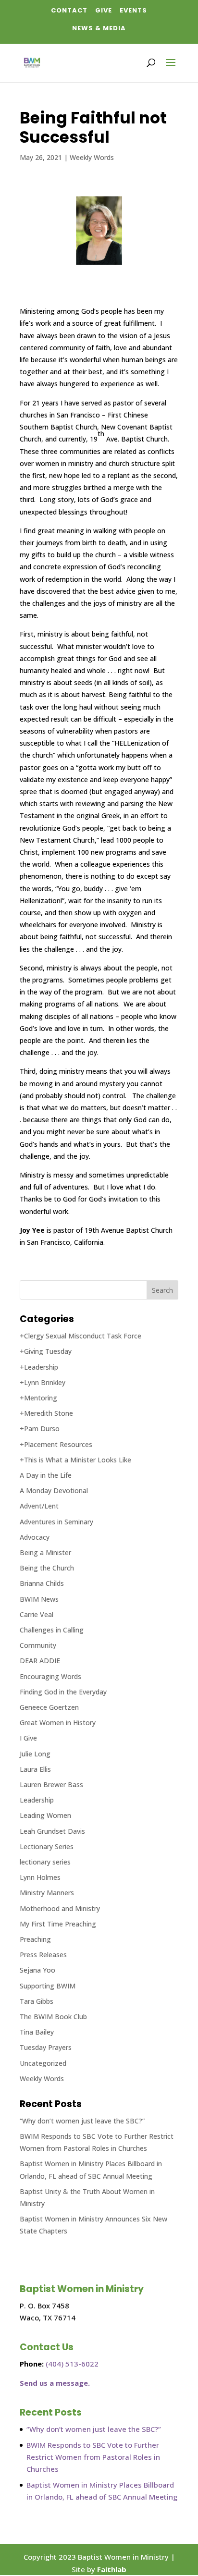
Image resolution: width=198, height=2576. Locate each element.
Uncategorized (43, 2063)
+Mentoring (38, 1398)
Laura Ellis (35, 1769)
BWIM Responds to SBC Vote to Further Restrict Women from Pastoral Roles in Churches (93, 2457)
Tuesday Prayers (46, 2047)
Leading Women (45, 1815)
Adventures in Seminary (56, 1522)
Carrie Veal (37, 1614)
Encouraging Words (50, 1676)
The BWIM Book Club (53, 2017)
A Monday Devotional (54, 1490)
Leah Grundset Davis (52, 1831)
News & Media (99, 28)
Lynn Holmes (40, 1877)
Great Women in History (58, 1723)
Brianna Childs (42, 1583)
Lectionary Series (47, 1846)
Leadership (37, 1800)
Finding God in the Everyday (63, 1692)
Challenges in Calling (52, 1630)
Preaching (35, 1939)
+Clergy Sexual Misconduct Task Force (80, 1336)
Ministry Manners (47, 1893)
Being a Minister (45, 1552)
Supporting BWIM (48, 1986)
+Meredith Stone (46, 1413)
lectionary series (45, 1862)
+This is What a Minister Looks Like (75, 1460)
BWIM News (39, 1599)
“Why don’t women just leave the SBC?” (82, 2121)
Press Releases (43, 1955)
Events (133, 10)
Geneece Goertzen (49, 1707)
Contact (69, 10)
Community (38, 1645)
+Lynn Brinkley (43, 1382)
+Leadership (39, 1367)
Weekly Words (92, 157)
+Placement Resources (56, 1444)
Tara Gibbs (37, 2001)
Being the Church (47, 1568)
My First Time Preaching (58, 1924)
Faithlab (112, 2569)
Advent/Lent (39, 1506)
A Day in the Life (46, 1475)
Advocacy (35, 1537)
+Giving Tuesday (46, 1351)
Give (104, 10)
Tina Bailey (37, 2032)
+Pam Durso (40, 1429)
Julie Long (35, 1754)
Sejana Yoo (37, 1970)
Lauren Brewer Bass (51, 1785)
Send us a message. (55, 2383)
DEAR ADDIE (40, 1661)
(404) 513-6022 (72, 2364)
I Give (28, 1738)
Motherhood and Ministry (60, 1908)
